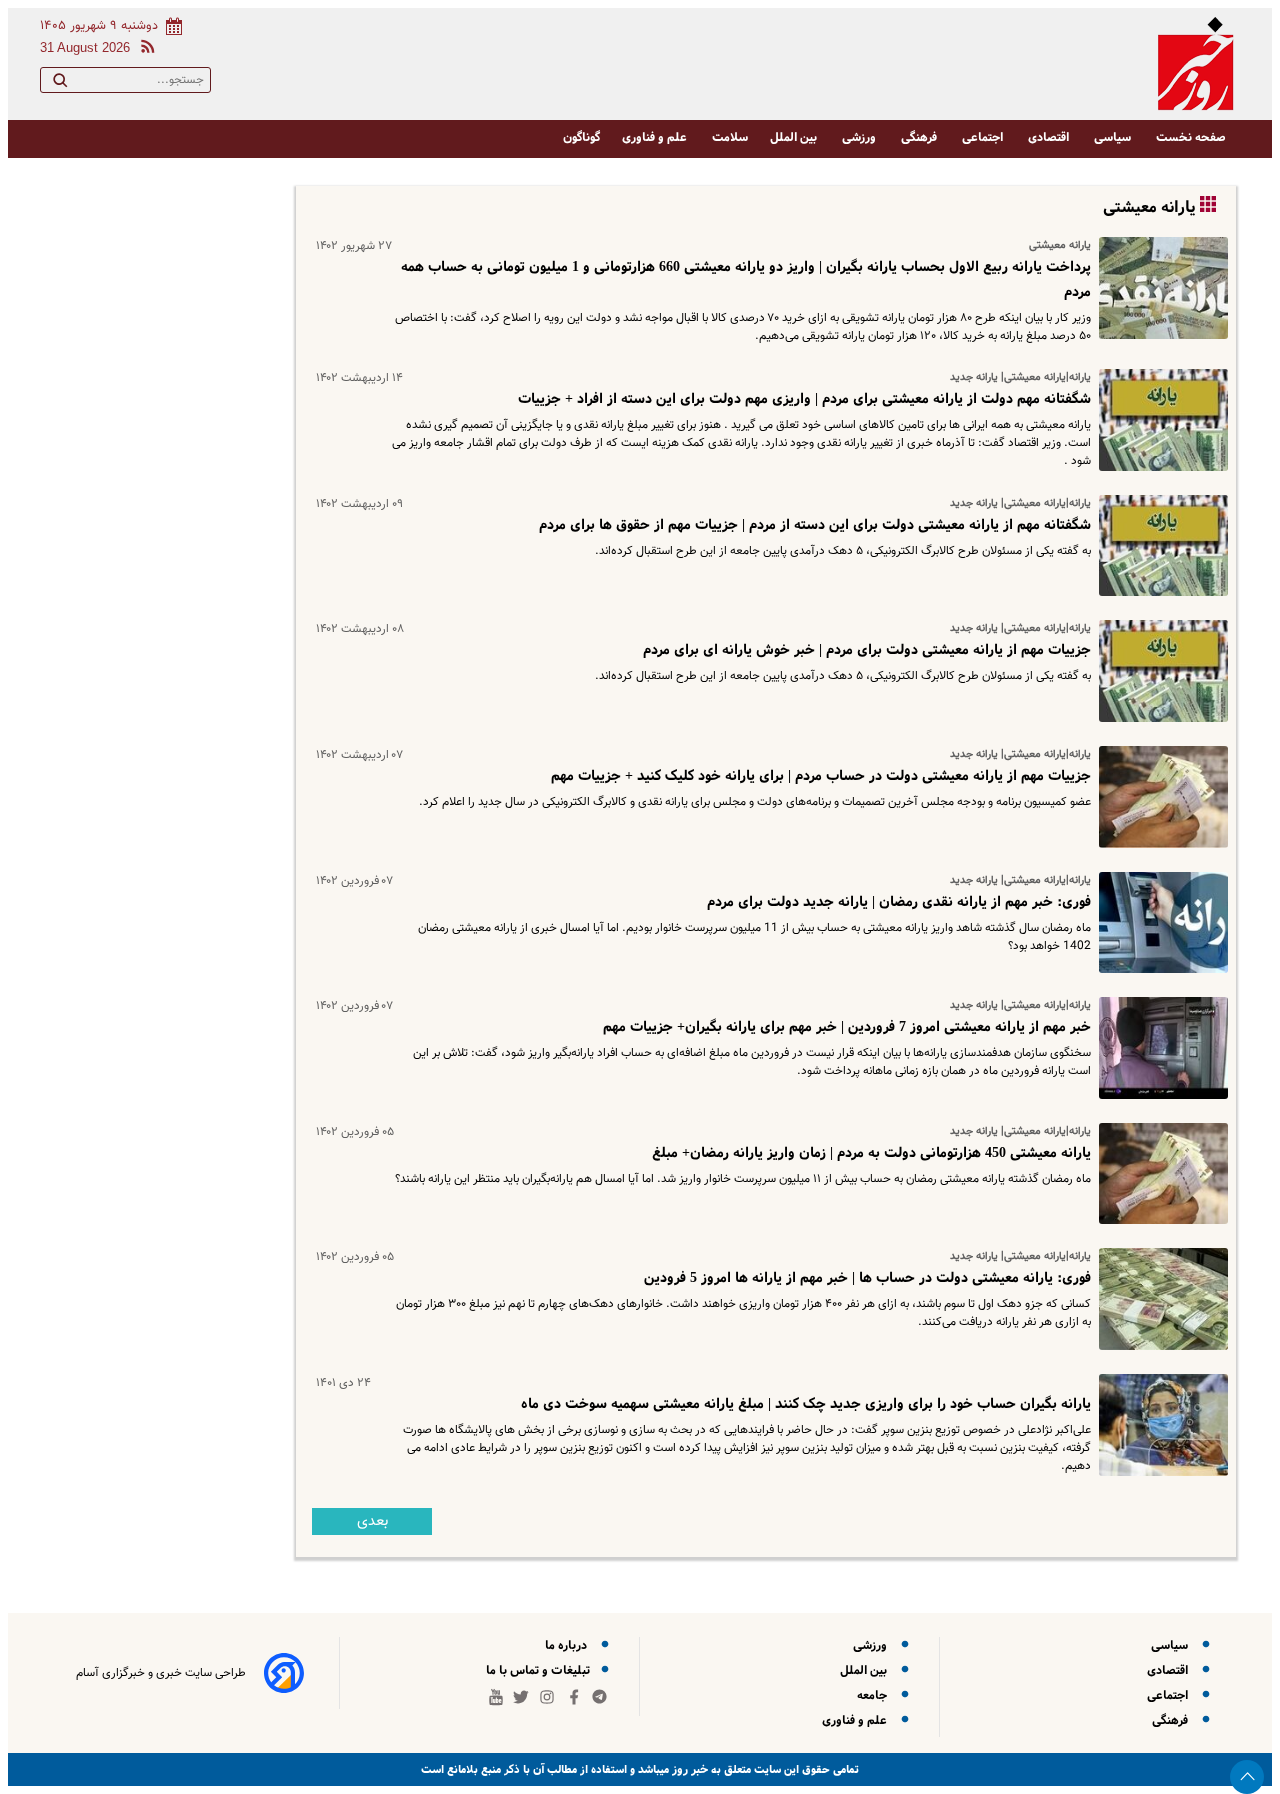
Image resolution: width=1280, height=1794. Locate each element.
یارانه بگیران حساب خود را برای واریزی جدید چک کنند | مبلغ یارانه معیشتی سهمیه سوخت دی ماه (806, 1404)
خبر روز (688, 1769)
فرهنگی (920, 137)
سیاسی (1114, 137)
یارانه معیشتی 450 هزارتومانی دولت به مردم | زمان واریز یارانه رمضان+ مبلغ (871, 1153)
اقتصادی (1050, 137)
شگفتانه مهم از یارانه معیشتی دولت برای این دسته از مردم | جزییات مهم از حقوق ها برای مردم (815, 525)
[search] (60, 84)
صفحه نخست (1191, 137)
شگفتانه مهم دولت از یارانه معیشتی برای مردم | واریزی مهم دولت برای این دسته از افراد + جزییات (804, 399)
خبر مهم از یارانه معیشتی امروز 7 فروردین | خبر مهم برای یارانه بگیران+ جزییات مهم (847, 1027)
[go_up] (1247, 1777)
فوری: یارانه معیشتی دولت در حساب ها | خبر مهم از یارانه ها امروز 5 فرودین (867, 1278)
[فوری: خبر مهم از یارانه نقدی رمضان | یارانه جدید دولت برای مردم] (1159, 923)
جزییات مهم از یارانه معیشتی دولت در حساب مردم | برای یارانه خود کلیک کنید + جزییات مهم (821, 776)
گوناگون (581, 137)
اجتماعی (984, 137)
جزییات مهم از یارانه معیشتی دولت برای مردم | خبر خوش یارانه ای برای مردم (867, 650)
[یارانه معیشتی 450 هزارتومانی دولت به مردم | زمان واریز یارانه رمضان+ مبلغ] (1159, 1174)
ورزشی (860, 137)
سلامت (730, 137)
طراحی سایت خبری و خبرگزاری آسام (161, 1673)
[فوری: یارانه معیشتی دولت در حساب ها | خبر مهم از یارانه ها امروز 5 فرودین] (1159, 1299)
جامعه (875, 1695)
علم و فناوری (656, 137)
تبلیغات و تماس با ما (539, 1670)
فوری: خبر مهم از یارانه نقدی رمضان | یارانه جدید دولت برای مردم (899, 902)
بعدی (372, 1521)
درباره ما (569, 1645)
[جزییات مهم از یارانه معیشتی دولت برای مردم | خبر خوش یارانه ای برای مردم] (1159, 671)
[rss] (144, 49)
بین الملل (795, 137)
